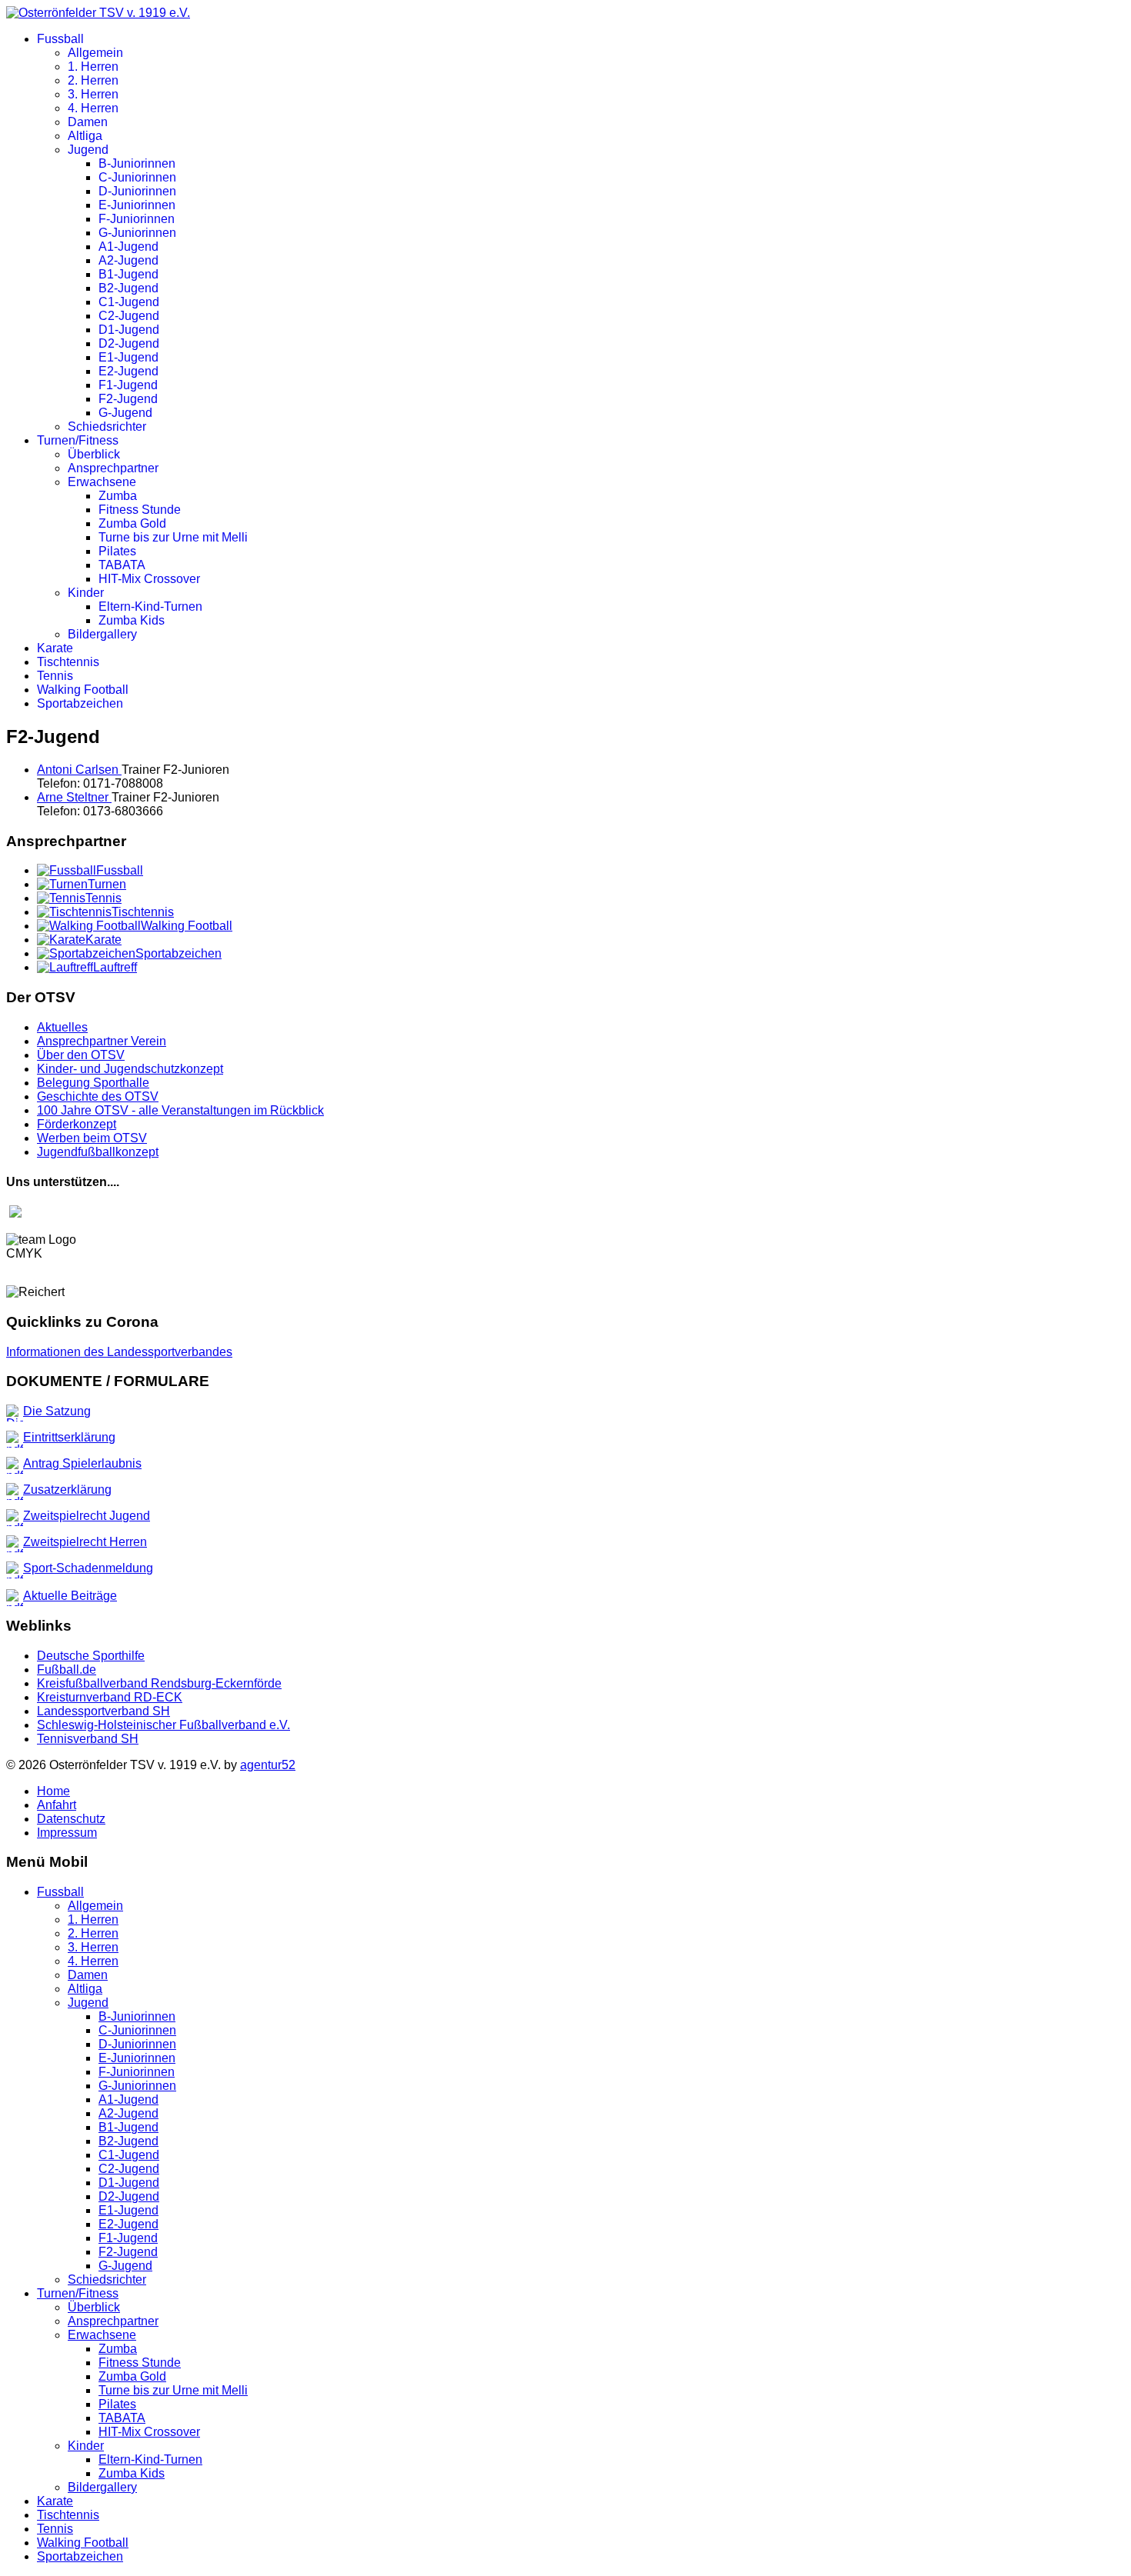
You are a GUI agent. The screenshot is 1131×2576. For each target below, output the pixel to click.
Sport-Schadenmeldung (88, 1568)
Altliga (85, 136)
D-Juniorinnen (137, 191)
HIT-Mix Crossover (149, 579)
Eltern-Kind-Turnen (150, 607)
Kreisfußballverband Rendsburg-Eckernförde (159, 1683)
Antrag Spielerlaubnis (82, 1463)
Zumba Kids (132, 620)
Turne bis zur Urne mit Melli (173, 537)
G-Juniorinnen (137, 233)
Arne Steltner (74, 797)
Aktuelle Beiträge (70, 1596)
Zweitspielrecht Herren (85, 1542)
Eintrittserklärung (69, 1437)
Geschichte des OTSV (98, 1096)
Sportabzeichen (80, 703)
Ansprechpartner (113, 468)
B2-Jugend (128, 288)
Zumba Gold (132, 523)
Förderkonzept (77, 1124)
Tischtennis (68, 662)
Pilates (117, 551)
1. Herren (93, 67)
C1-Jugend (129, 302)
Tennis (55, 676)
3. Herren (93, 94)
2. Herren (93, 80)
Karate (55, 648)
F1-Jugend (128, 385)
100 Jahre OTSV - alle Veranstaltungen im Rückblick (180, 1110)
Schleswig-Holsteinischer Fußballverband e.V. (163, 1725)
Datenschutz (71, 1819)
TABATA (122, 565)
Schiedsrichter (107, 427)
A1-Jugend (128, 247)
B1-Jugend (128, 274)
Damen (88, 122)
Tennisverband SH (88, 1739)
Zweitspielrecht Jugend (87, 1516)
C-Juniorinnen (137, 177)
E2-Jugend (128, 371)
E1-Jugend (128, 357)
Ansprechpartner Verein (102, 1041)
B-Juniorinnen (137, 163)
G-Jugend (125, 413)
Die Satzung (57, 1411)
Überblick (94, 454)
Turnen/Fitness (78, 440)
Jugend (88, 150)
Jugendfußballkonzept (98, 1152)
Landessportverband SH (103, 1711)
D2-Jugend (129, 343)
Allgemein (95, 53)
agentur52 (268, 1765)
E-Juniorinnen (137, 205)
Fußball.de (67, 1670)
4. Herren (93, 108)
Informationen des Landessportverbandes (119, 1352)
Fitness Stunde (140, 510)
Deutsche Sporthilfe (91, 1656)
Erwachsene (102, 482)
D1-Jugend (129, 330)
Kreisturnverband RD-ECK (110, 1697)
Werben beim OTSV (92, 1138)
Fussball (60, 39)
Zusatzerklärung (67, 1490)
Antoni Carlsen (79, 770)
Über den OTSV (81, 1055)
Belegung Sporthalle (93, 1083)
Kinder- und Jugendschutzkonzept (130, 1069)
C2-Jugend (129, 316)
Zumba (118, 496)
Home (53, 1791)
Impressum (67, 1833)
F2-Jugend (128, 399)
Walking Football (83, 690)
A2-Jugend (128, 260)
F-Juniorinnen (137, 219)
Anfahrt (57, 1805)
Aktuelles (62, 1027)
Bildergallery (102, 634)
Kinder (86, 593)
